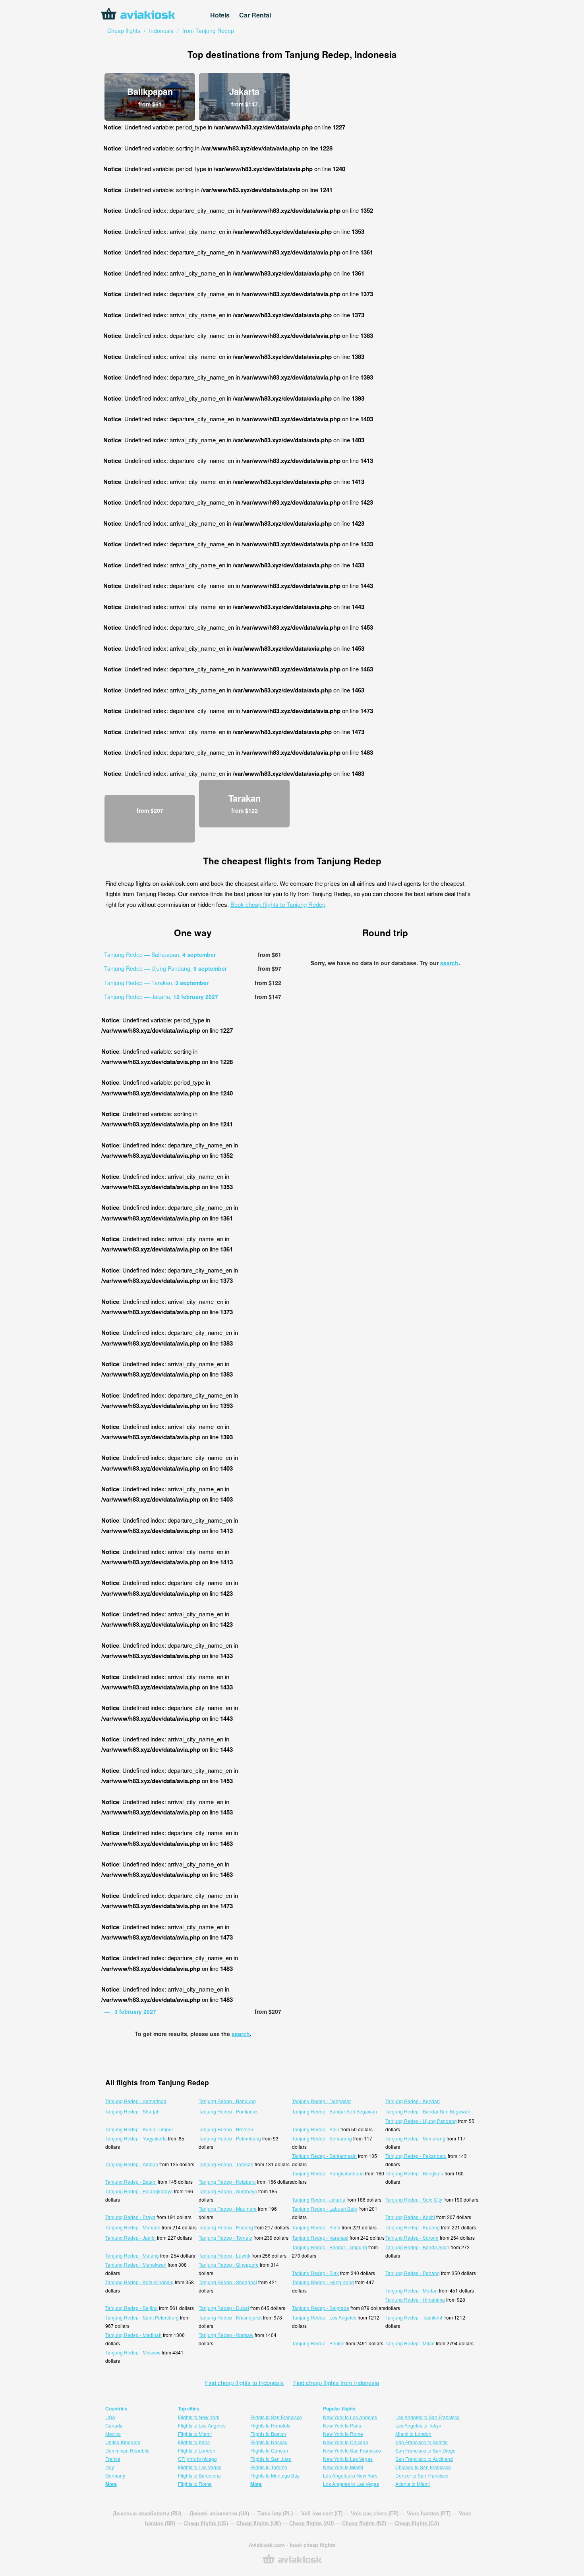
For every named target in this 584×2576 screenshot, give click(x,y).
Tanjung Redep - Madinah (133, 2335)
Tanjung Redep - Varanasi (320, 2238)
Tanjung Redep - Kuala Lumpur (139, 2129)
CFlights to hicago (197, 2459)
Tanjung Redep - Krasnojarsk (230, 2317)
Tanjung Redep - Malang (132, 2255)
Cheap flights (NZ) (364, 2523)
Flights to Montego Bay (275, 2475)
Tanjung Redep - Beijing (131, 2308)
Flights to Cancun (269, 2450)
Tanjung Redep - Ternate (225, 2238)
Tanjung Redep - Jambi (131, 2238)
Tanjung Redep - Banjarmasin (324, 2156)
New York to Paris (342, 2425)
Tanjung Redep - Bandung (227, 2101)
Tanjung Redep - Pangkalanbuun (328, 2173)
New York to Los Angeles (350, 2417)
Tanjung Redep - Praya (130, 2217)
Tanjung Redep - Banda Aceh (417, 2247)
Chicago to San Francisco (423, 2467)
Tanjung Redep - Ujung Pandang (421, 2121)
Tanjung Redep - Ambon (132, 2164)
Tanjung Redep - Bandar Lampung (330, 2247)
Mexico (113, 2434)
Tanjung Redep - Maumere (228, 2209)
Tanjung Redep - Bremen (226, 2129)
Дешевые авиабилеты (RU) (147, 2513)
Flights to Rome (195, 2484)
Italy (110, 2467)
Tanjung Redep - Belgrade (321, 2308)
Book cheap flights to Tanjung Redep (278, 904)
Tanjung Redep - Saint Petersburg (142, 2317)
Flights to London (197, 2450)
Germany (115, 2475)
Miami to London (413, 2434)
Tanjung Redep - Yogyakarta (136, 2138)
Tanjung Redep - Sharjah (132, 2111)
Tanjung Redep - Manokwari (136, 2265)
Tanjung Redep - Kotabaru (227, 2182)
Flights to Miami (195, 2434)
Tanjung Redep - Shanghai (228, 2282)
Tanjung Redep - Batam (131, 2182)
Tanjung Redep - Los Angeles (324, 2317)
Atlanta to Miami (413, 2484)
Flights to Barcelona (199, 2475)
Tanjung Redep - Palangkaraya (139, 2191)
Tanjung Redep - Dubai (224, 2308)
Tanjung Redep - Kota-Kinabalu (139, 2282)
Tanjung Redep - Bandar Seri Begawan (335, 2111)
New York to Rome (343, 2434)
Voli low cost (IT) (322, 2513)
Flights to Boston (268, 2434)
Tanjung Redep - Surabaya (228, 2191)
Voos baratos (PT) (429, 2513)
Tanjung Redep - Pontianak (228, 2111)
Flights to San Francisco (276, 2417)
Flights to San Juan (271, 2459)
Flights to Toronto (269, 2467)
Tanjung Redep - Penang (413, 2273)
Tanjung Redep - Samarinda (136, 2101)
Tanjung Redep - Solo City (414, 2199)
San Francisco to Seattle (422, 2442)
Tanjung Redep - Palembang (230, 2138)
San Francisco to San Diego (425, 2450)
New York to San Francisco (352, 2450)
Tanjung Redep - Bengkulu (414, 2173)
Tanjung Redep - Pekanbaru (416, 2156)
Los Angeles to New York (350, 2475)
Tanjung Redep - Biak (315, 2273)
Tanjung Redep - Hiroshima (415, 2299)
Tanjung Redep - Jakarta (319, 2199)
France (113, 2459)
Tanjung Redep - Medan (412, 2290)
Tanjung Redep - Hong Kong (323, 2282)
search (241, 2034)
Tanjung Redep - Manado (133, 2227)
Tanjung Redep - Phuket (318, 2343)
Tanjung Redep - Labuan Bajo (325, 2209)
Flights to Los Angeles (202, 2425)
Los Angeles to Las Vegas (351, 2484)
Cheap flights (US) (206, 2523)
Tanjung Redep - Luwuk (224, 2255)
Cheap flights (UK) (259, 2523)
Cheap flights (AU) (311, 2523)
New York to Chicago (346, 2442)
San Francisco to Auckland (424, 2459)
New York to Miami (343, 2467)
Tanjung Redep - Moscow (133, 2352)
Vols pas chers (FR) (375, 2513)
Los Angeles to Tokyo (418, 2425)
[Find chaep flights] (292, 2563)
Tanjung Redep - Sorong (412, 2238)
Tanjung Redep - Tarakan (226, 2164)
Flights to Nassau (269, 2442)
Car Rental (255, 15)
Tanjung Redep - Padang (226, 2227)
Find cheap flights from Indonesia (336, 2382)
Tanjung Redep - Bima (316, 2227)
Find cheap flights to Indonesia (244, 2382)
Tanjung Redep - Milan (410, 2343)
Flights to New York (199, 2417)
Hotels (220, 15)
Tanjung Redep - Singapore (229, 2265)
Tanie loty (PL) (275, 2513)
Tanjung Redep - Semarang (322, 2138)
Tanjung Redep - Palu (316, 2129)
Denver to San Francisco (422, 2475)
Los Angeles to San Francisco (427, 2417)
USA (110, 2417)
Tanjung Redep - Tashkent (414, 2317)
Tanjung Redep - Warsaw (226, 2335)
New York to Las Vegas (348, 2459)
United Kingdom (123, 2442)
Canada (114, 2425)
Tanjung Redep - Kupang (413, 2227)
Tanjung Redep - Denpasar (321, 2101)
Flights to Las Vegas (200, 2467)
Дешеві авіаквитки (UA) (219, 2513)
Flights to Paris (194, 2442)
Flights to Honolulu (271, 2425)
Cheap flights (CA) (417, 2523)
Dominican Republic (127, 2450)
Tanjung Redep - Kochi (410, 2217)
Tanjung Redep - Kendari (413, 2101)
